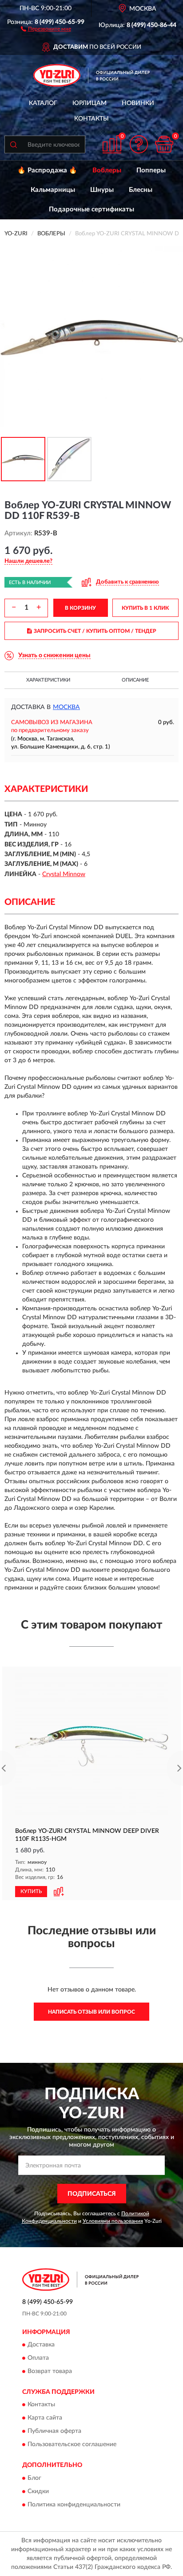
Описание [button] (135, 680)
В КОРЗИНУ (80, 608)
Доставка (41, 2345)
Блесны (141, 190)
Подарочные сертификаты (91, 209)
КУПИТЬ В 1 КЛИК (145, 608)
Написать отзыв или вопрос (91, 2012)
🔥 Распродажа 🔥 (47, 170)
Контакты (91, 119)
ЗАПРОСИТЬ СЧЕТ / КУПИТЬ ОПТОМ (95, 631)
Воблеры (107, 170)
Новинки (138, 103)
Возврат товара (50, 2371)
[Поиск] (13, 144)
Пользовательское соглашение (72, 2445)
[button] (46, 28)
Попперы (151, 170)
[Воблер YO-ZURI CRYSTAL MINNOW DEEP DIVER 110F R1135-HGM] (91, 1746)
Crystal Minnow (64, 874)
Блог (34, 2478)
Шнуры (102, 190)
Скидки (38, 2491)
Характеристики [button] (48, 680)
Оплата (38, 2358)
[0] (164, 144)
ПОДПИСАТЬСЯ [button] (92, 2194)
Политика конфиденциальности (74, 2505)
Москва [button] (66, 707)
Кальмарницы (53, 190)
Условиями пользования (113, 2221)
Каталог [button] (43, 103)
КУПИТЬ (31, 1891)
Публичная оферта (54, 2432)
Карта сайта (45, 2418)
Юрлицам (90, 103)
